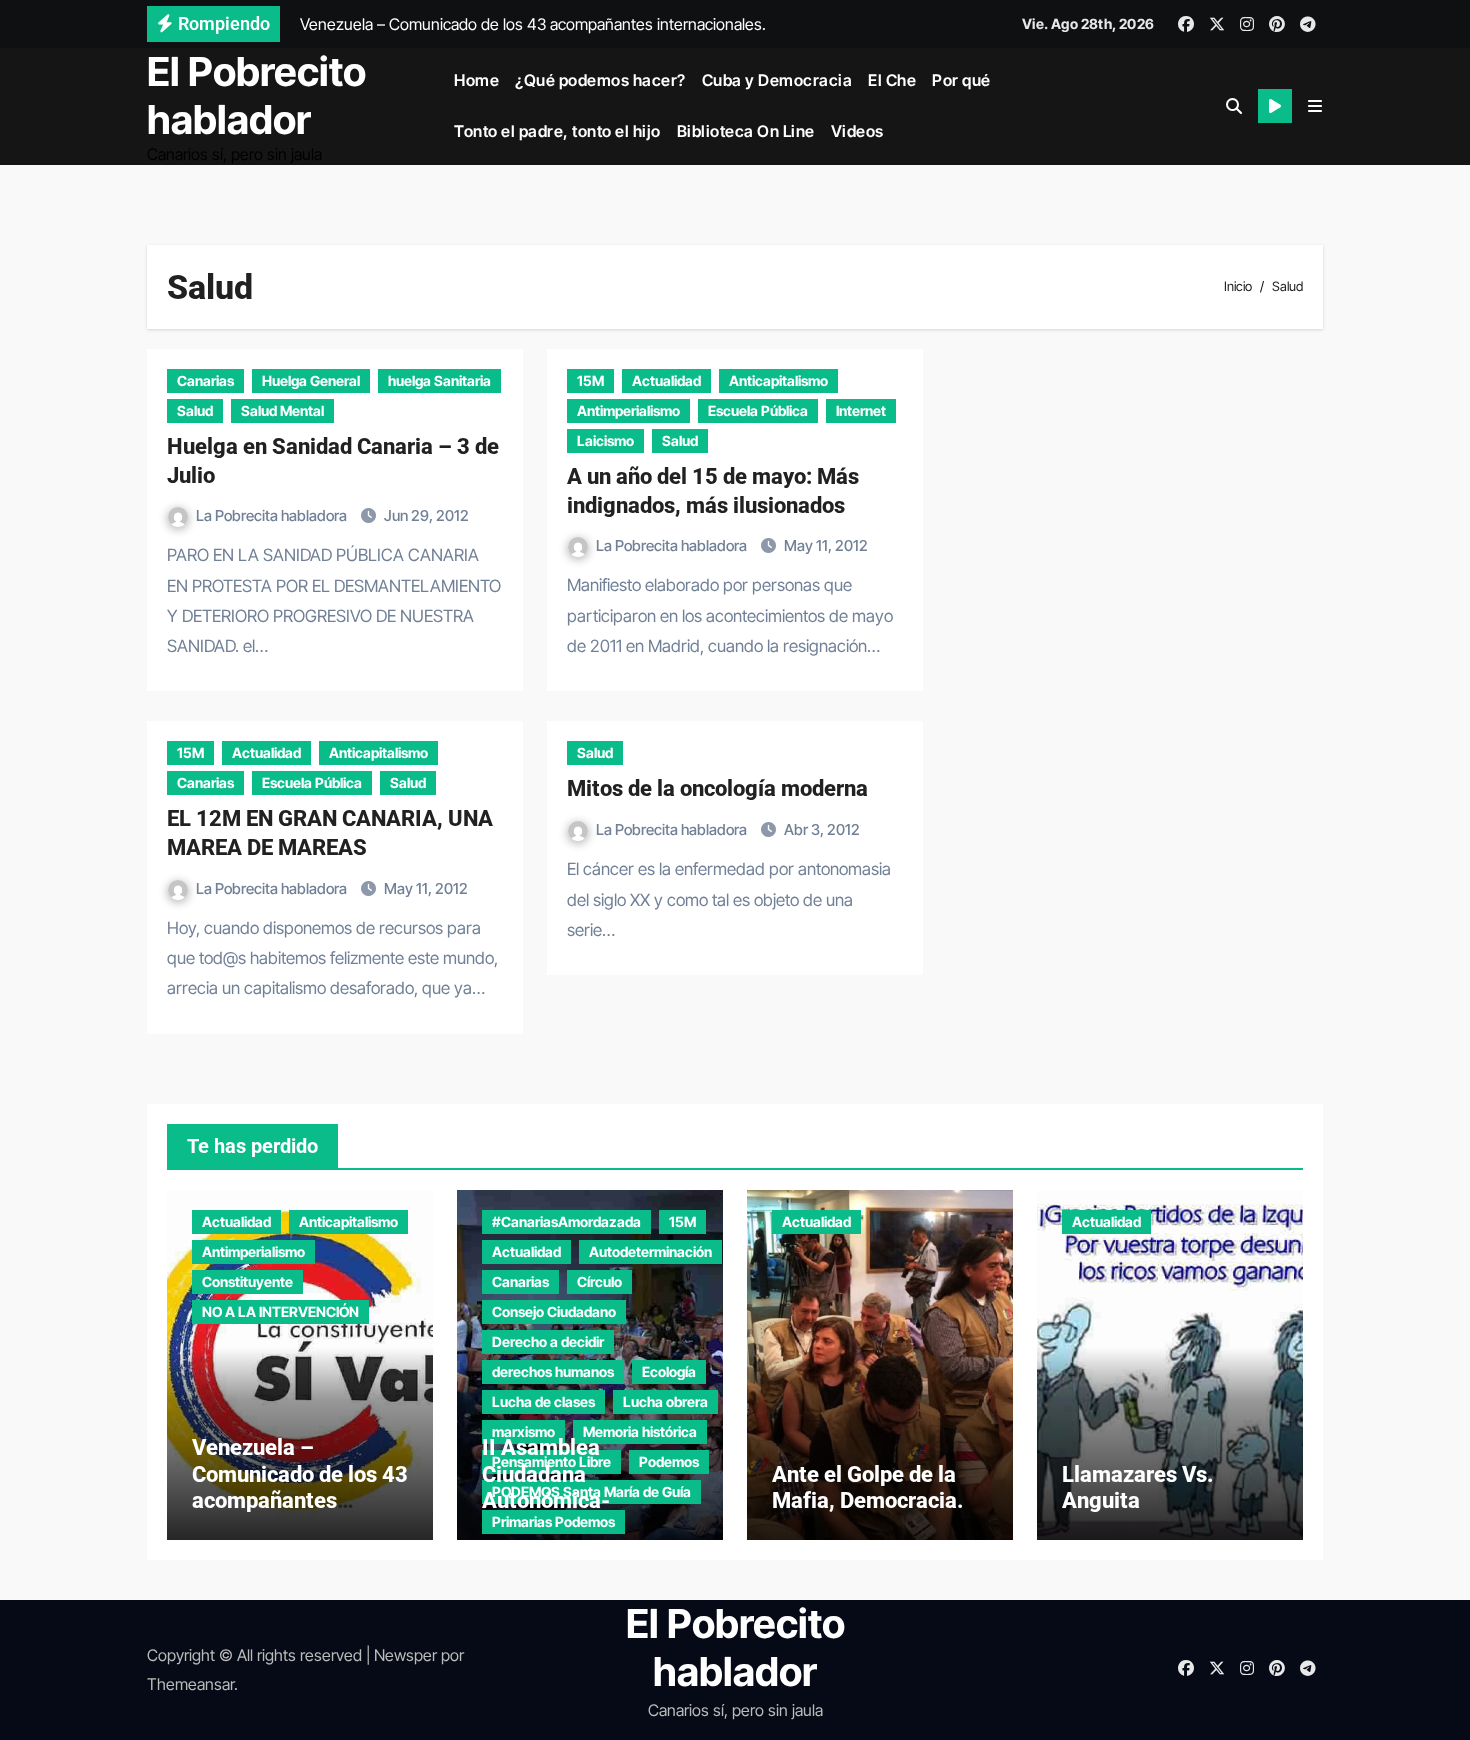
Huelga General (311, 380)
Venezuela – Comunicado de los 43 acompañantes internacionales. (300, 1487)
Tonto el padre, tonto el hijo (557, 131)
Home (476, 80)
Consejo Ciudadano (554, 1311)
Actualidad (666, 380)
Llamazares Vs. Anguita (1138, 1487)
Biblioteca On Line (746, 131)
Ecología (669, 1371)
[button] (1315, 106)
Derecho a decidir (548, 1341)
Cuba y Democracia (777, 80)
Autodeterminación (650, 1251)
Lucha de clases (543, 1401)
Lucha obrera (665, 1401)
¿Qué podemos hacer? (600, 80)
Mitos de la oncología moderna (717, 788)
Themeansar (190, 1684)
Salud (195, 410)
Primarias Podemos (553, 1521)
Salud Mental (282, 410)
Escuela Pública (758, 410)
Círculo (599, 1281)
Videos (857, 131)
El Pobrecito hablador (256, 95)
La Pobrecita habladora (273, 515)
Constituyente (247, 1281)
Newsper (405, 1655)
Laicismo (605, 440)
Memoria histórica (640, 1431)
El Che (892, 80)
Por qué (961, 80)
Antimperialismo (628, 410)
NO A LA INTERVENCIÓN (280, 1311)
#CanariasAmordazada (566, 1221)
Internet (861, 410)
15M (590, 380)
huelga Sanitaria (439, 380)
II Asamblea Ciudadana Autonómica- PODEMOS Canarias (579, 1487)
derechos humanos (553, 1371)
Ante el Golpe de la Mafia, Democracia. (868, 1487)
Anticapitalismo (778, 380)
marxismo (523, 1431)
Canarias (205, 380)
